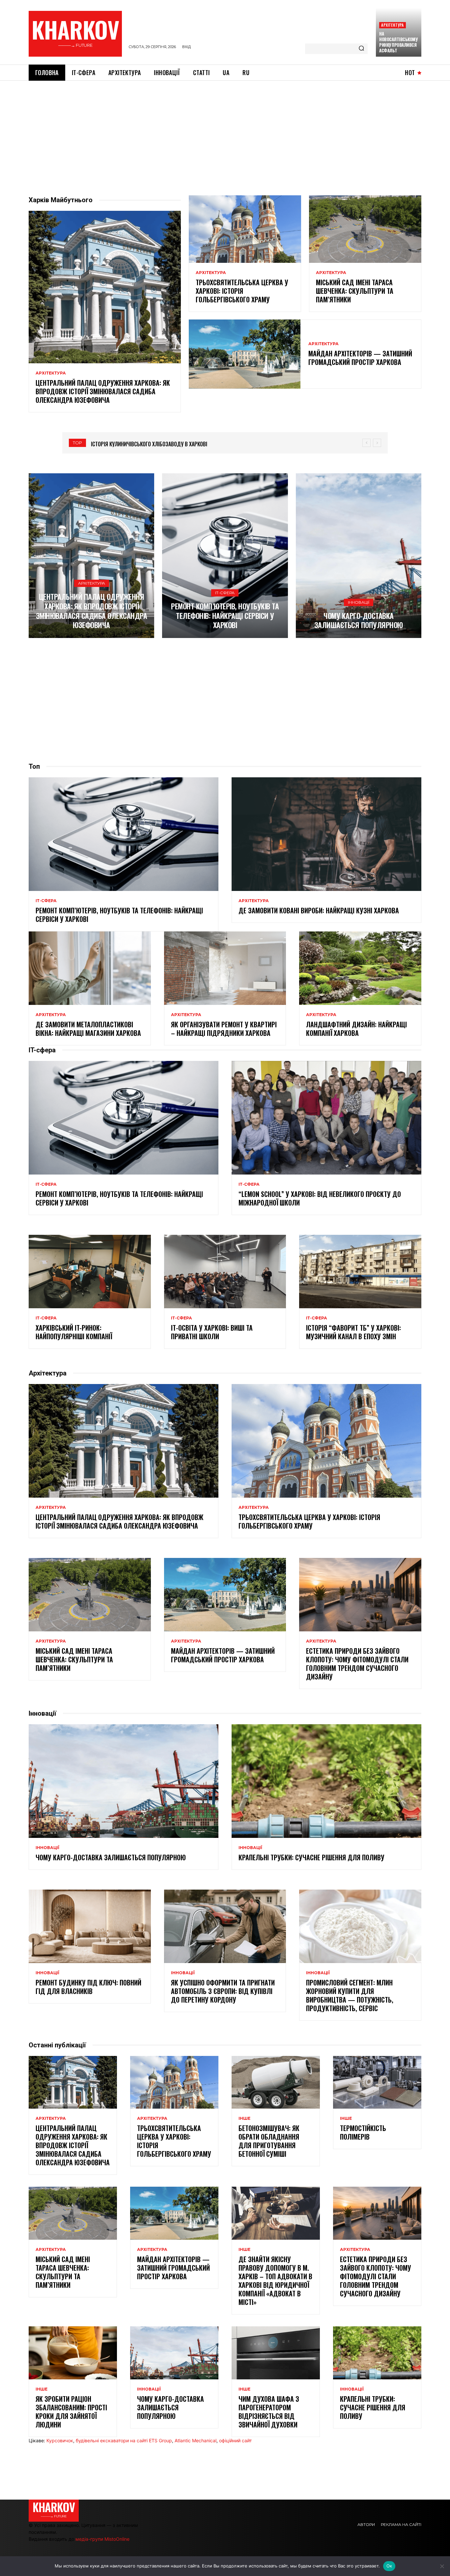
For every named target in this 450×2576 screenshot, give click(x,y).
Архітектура (392, 25)
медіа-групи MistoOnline (102, 2539)
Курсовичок (60, 2440)
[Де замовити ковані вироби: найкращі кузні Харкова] (326, 834)
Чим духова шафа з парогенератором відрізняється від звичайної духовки (269, 2412)
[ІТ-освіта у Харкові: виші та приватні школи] (225, 1271)
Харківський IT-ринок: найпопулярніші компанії (75, 1332)
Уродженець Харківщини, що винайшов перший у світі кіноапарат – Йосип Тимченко (194, 444)
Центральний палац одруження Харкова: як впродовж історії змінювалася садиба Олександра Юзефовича (103, 391)
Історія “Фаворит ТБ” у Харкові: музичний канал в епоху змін (353, 1332)
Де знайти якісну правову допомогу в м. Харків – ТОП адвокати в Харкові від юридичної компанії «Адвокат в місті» (275, 2281)
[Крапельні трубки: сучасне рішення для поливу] (326, 1781)
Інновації (359, 602)
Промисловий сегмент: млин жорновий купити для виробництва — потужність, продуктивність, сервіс (350, 1995)
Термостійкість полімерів (363, 2132)
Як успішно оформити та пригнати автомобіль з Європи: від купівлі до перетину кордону (223, 1991)
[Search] (361, 49)
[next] (377, 443)
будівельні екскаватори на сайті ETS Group (124, 2440)
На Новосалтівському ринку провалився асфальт (398, 42)
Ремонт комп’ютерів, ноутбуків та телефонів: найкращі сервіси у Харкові (225, 615)
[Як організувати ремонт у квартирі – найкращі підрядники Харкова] (225, 968)
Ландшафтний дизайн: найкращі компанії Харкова (356, 1029)
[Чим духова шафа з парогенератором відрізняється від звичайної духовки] (276, 2353)
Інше (244, 2119)
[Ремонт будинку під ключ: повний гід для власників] (90, 1926)
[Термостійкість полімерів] (377, 2082)
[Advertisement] (225, 130)
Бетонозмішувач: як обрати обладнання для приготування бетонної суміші (269, 2141)
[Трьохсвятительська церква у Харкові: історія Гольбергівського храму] (245, 229)
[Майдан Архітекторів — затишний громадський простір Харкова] (245, 354)
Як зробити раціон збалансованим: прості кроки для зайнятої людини (71, 2412)
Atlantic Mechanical (196, 2440)
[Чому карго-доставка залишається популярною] (359, 556)
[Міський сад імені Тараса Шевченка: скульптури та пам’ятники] (365, 229)
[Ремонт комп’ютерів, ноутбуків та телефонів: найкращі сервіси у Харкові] (225, 556)
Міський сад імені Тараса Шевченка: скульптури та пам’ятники (355, 291)
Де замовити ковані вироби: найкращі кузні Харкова (319, 910)
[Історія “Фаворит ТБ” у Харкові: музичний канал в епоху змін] (360, 1271)
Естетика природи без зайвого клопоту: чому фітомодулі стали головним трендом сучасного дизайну (357, 1664)
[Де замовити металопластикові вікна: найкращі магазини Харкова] (90, 968)
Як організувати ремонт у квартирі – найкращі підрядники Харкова (224, 1029)
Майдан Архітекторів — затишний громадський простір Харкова (360, 358)
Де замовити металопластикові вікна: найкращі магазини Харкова (88, 1029)
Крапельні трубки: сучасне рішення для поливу (311, 1857)
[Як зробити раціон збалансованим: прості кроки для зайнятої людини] (73, 2353)
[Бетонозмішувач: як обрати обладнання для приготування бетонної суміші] (276, 2082)
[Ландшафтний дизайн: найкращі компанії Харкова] (360, 968)
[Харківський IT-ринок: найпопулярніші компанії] (90, 1271)
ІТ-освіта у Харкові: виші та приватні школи (212, 1332)
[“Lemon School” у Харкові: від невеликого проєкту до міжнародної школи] (326, 1118)
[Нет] (442, 2566)
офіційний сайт (235, 2440)
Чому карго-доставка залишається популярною (359, 620)
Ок (389, 2566)
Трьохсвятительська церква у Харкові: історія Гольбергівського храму (242, 291)
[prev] (366, 443)
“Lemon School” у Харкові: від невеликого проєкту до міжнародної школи (320, 1198)
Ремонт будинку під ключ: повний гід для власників (88, 1987)
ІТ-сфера (225, 593)
